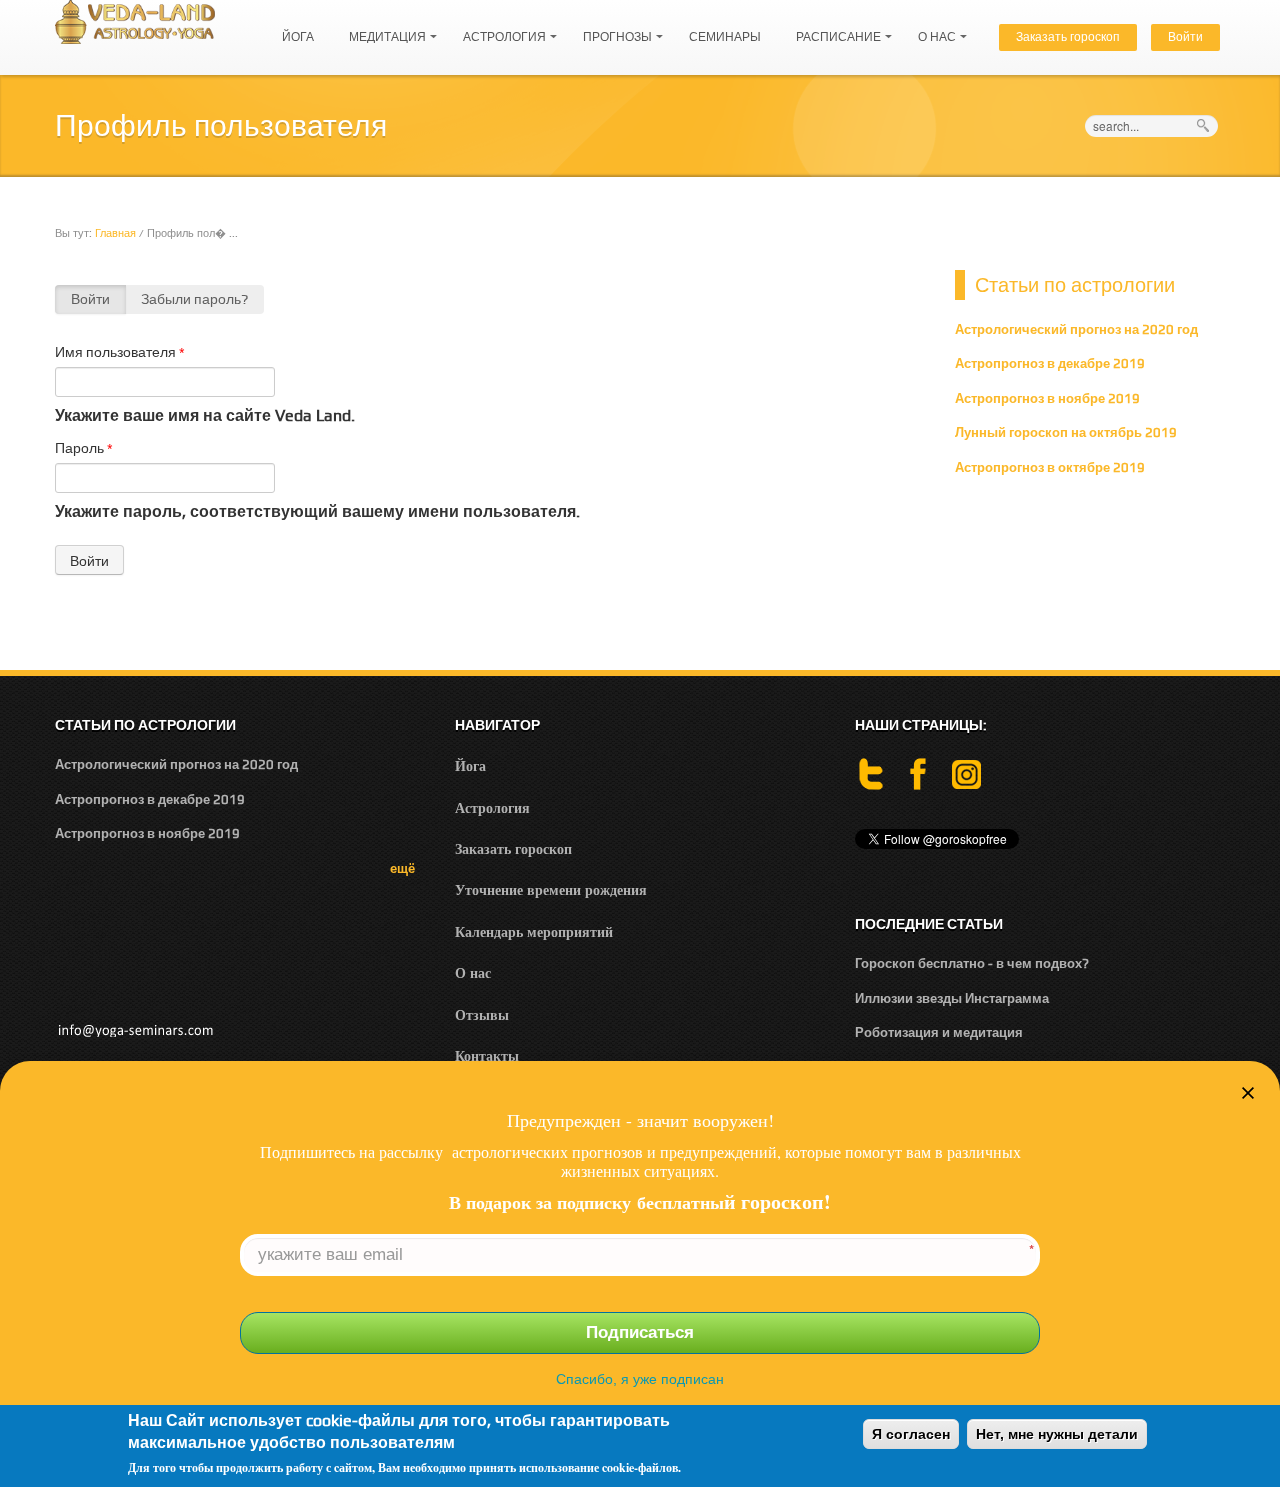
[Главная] (135, 20)
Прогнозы (612, 28)
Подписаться (640, 1332)
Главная (115, 233)
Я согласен (911, 1434)
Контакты (487, 1055)
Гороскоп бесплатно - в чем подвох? (972, 963)
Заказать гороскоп (1068, 37)
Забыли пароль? (194, 299)
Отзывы (482, 1014)
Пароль (84, 448)
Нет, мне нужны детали (1057, 1434)
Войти (1185, 37)
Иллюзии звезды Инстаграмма (952, 998)
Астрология (499, 28)
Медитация (382, 28)
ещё (402, 868)
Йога (298, 37)
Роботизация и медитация (939, 1032)
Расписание (833, 28)
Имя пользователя (120, 352)
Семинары (725, 37)
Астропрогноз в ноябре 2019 (1047, 398)
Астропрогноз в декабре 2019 (1050, 363)
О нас (932, 28)
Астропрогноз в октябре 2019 (1050, 467)
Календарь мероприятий (534, 931)
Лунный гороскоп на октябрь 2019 (1066, 432)
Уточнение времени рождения (551, 889)
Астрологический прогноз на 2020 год (1076, 329)
